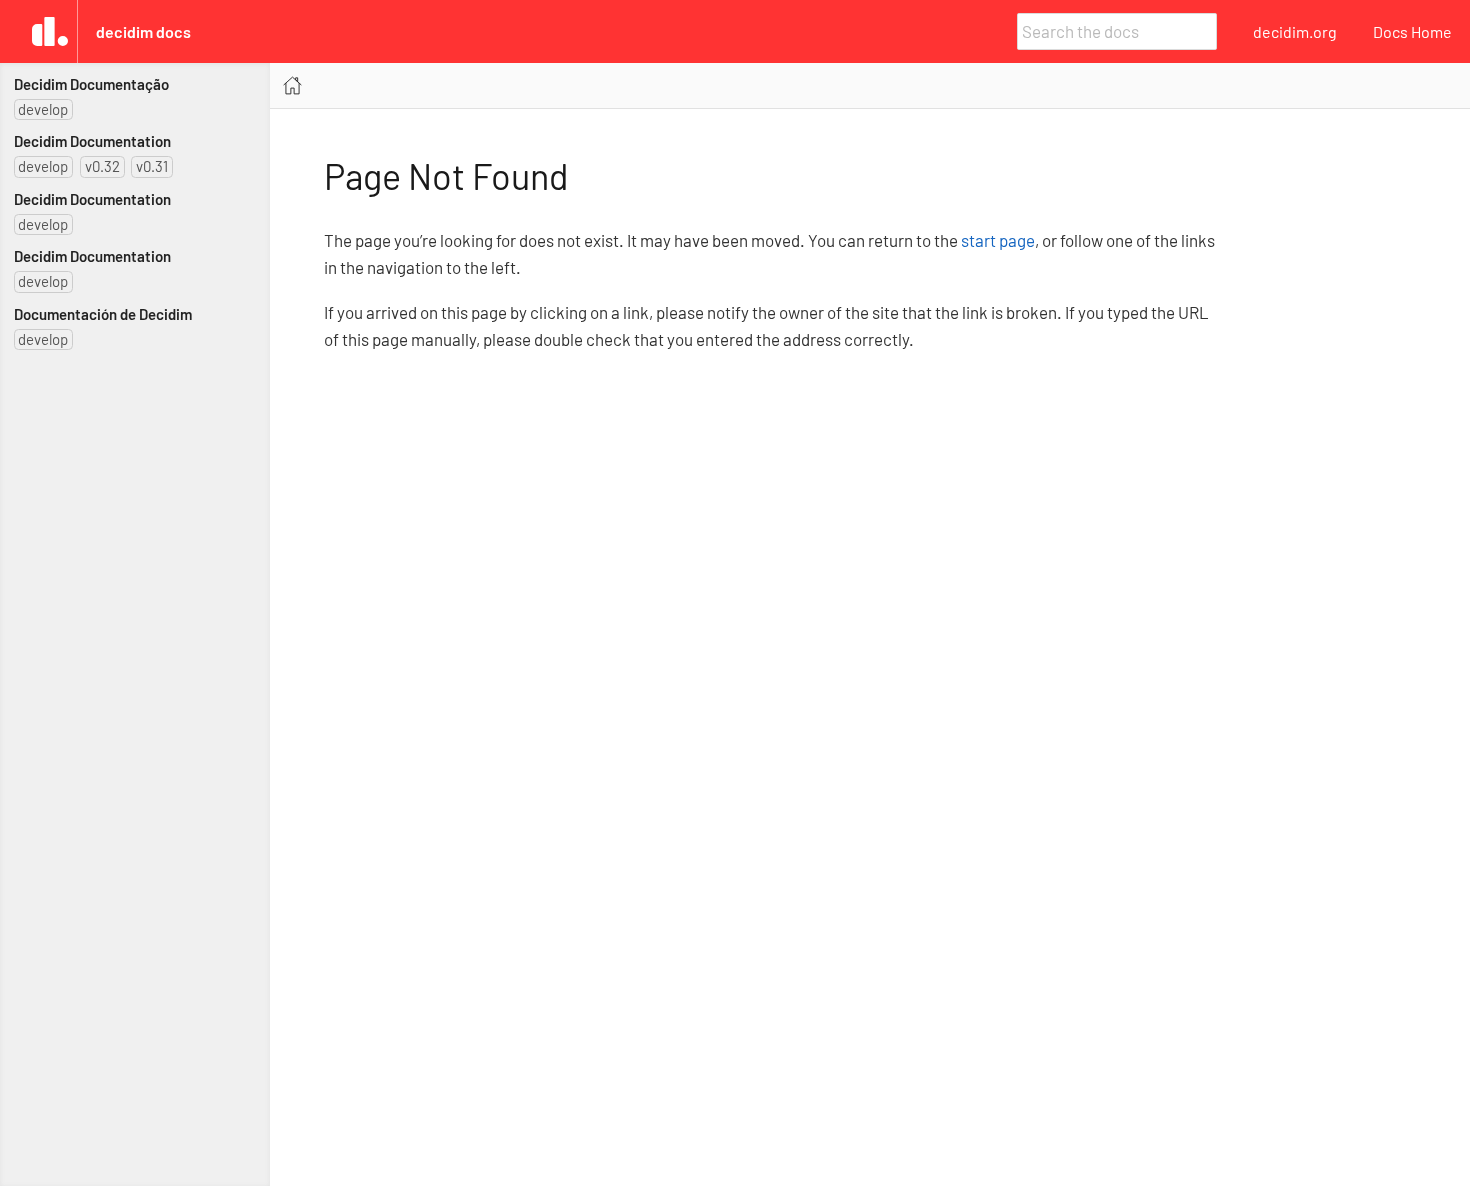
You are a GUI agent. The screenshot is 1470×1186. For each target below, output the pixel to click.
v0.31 (152, 166)
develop (43, 109)
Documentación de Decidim (103, 314)
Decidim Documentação (91, 84)
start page (998, 240)
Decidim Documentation (92, 141)
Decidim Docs (143, 31)
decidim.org (1295, 31)
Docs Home (1412, 31)
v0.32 (102, 166)
